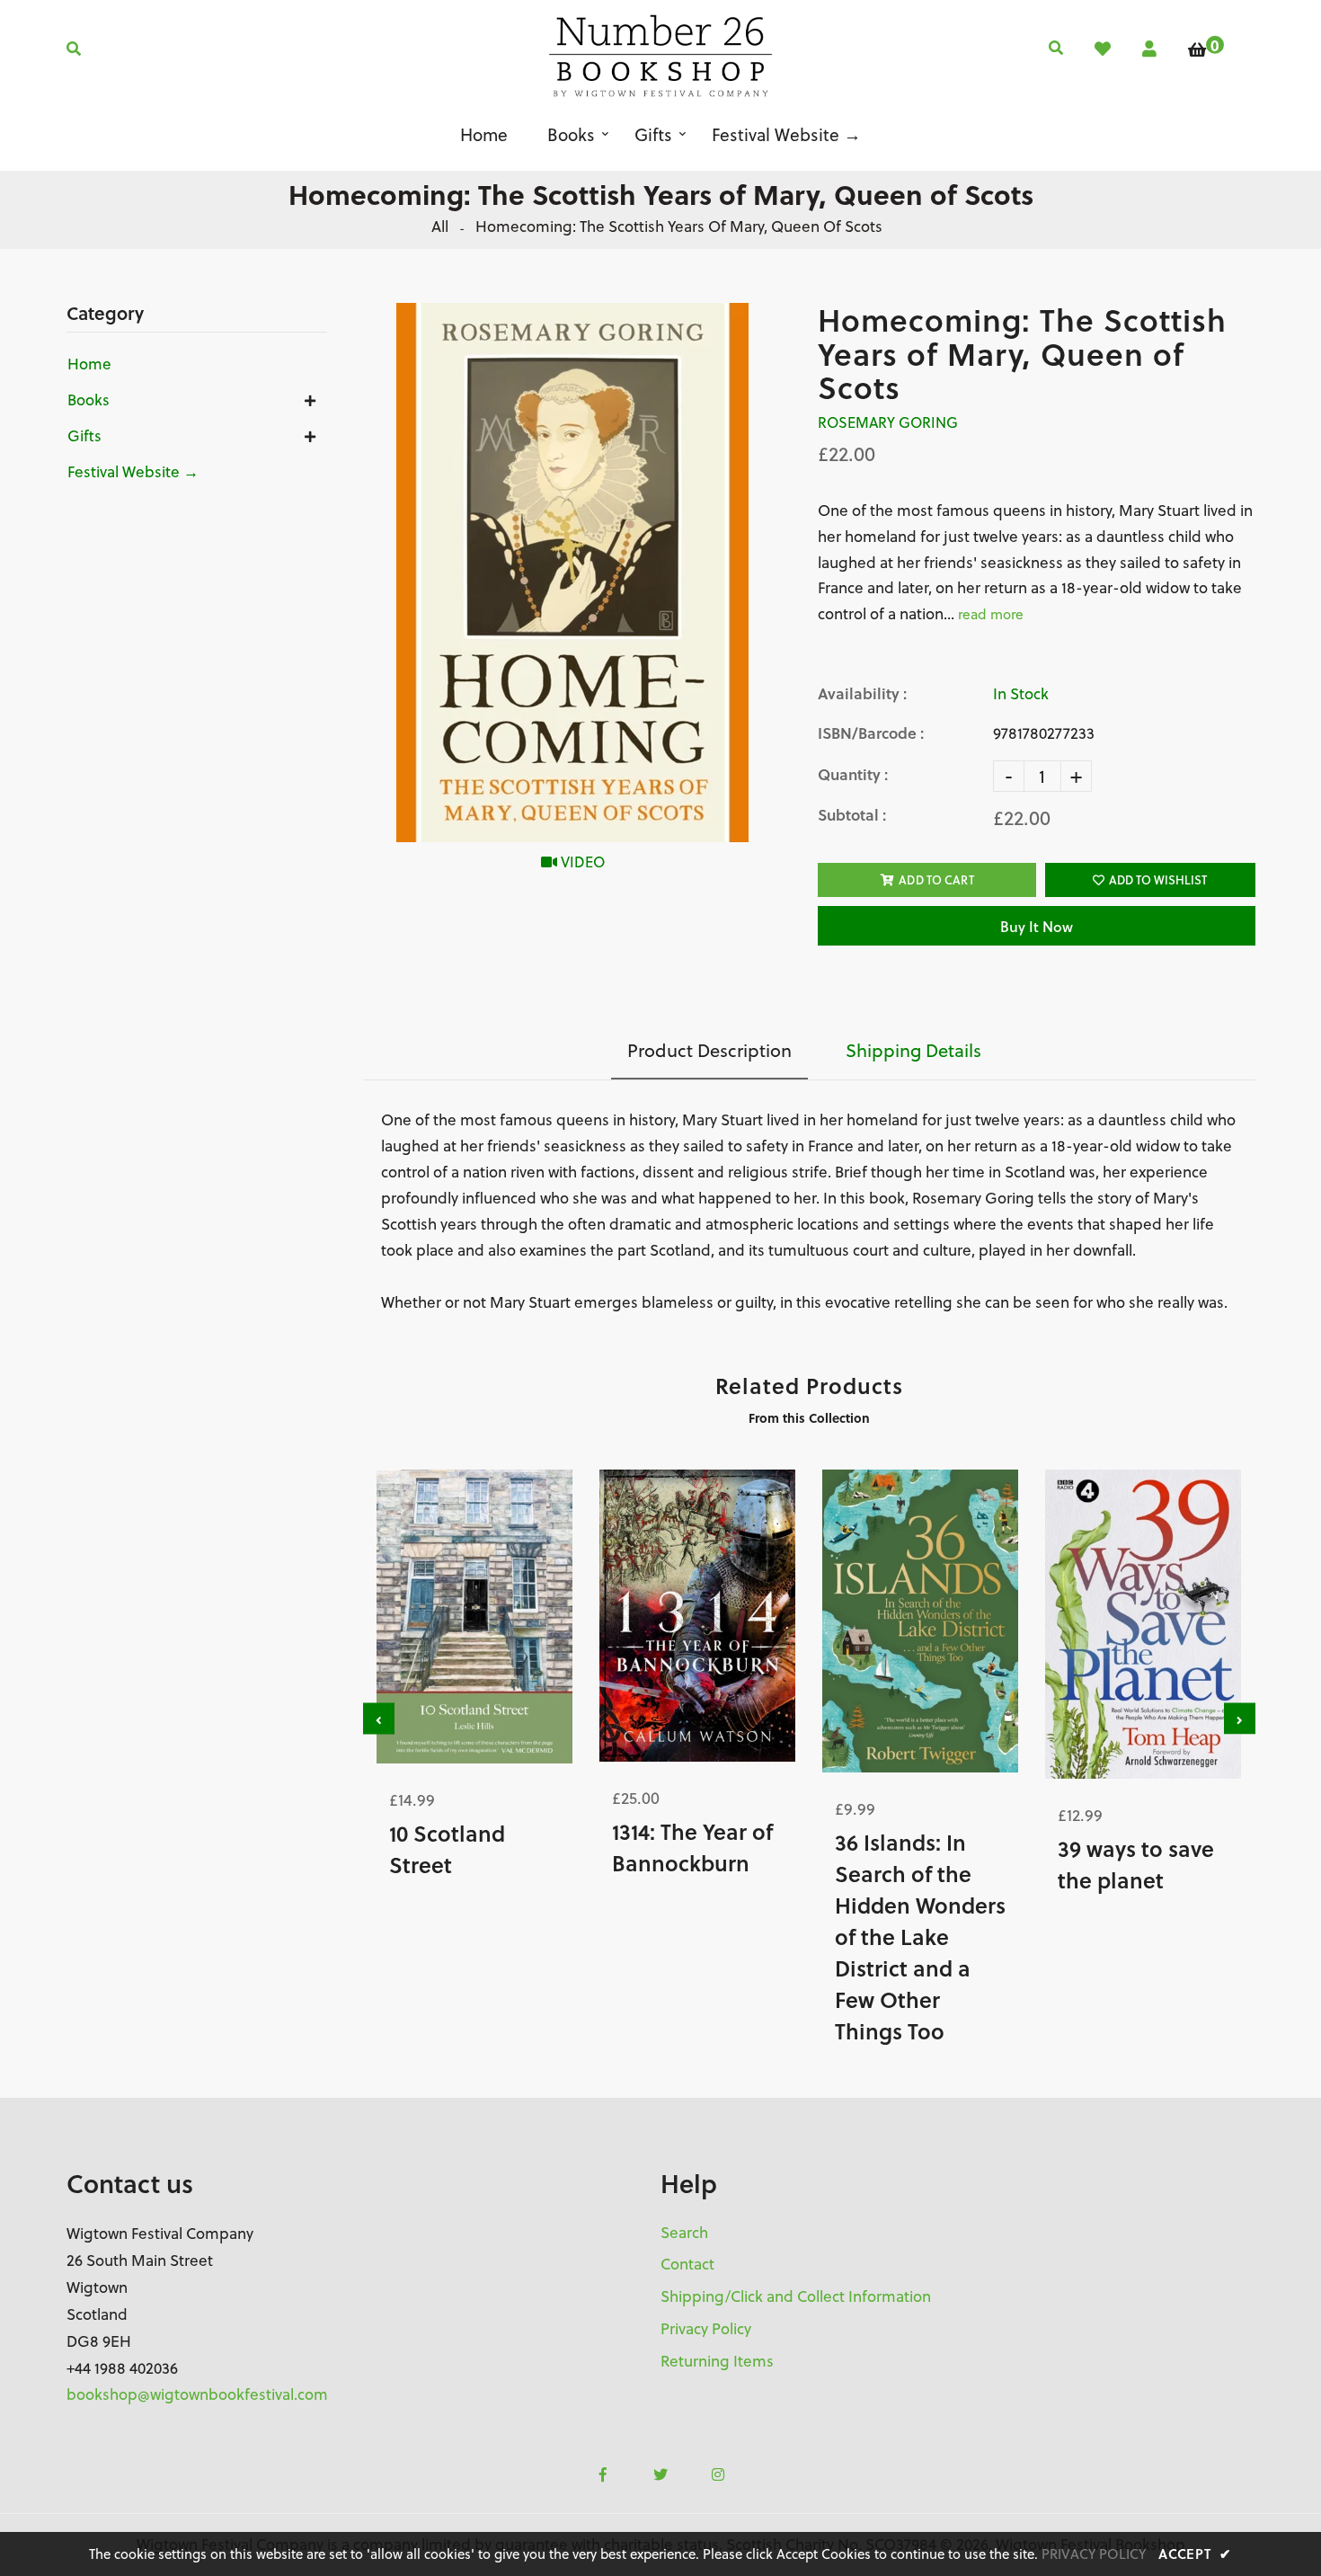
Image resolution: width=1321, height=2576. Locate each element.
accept (1195, 2554)
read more (991, 614)
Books (89, 400)
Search (684, 2233)
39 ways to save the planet (1136, 1864)
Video (581, 862)
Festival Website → (133, 472)
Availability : (862, 693)
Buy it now (1037, 926)
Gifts (84, 436)
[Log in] (1149, 49)
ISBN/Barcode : (871, 733)
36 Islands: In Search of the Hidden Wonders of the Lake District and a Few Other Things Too (920, 1936)
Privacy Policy (706, 2329)
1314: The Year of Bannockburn (692, 1847)
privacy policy (1094, 2554)
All (440, 227)
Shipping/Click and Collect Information (796, 2296)
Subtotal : (852, 815)
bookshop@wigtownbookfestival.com (197, 2394)
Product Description (709, 1050)
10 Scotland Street (447, 1849)
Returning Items (717, 2361)
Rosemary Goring (888, 422)
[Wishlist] (1103, 49)
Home (89, 364)
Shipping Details (913, 1050)
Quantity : (853, 774)
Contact (687, 2264)
